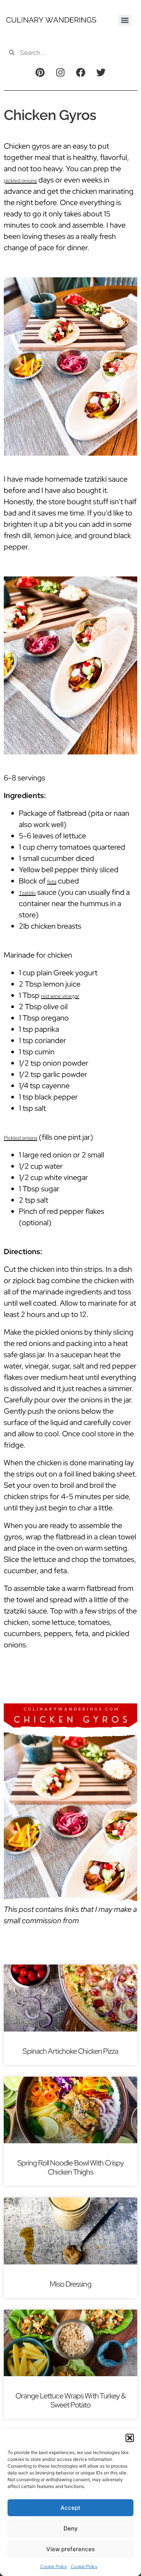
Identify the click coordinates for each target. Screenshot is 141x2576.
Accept (70, 2508)
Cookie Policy (54, 2567)
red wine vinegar (60, 996)
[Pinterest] (40, 72)
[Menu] (125, 20)
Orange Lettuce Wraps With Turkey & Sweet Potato (70, 2400)
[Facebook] (81, 72)
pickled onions (20, 181)
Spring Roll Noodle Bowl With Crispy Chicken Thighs (71, 2167)
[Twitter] (101, 72)
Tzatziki (27, 893)
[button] (130, 2438)
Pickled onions (20, 1138)
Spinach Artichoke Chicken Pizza (70, 2051)
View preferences (70, 2549)
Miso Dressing (70, 2284)
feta (52, 882)
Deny (71, 2528)
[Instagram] (60, 72)
